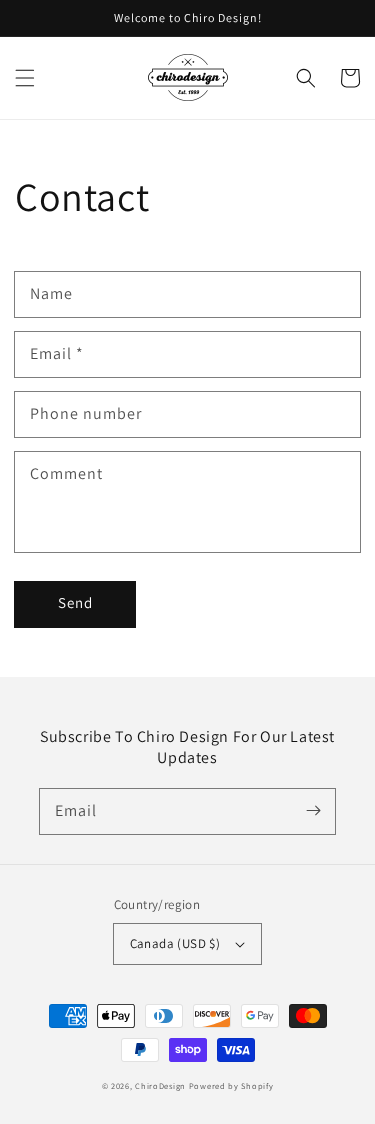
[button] (25, 78)
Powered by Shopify (231, 1085)
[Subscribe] (313, 811)
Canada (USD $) (175, 943)
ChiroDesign (160, 1085)
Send (75, 602)
